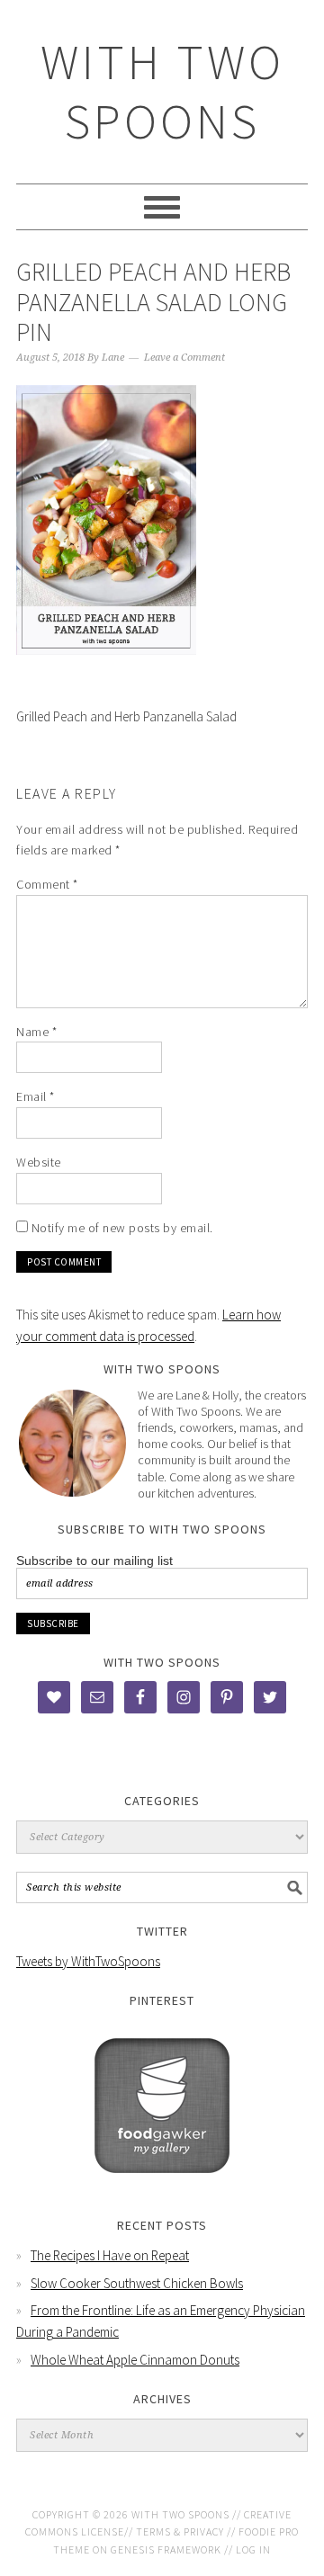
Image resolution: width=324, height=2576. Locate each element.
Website (39, 1162)
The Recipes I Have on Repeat (110, 2255)
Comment (47, 884)
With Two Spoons (162, 91)
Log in (253, 2549)
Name (36, 1032)
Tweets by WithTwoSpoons (88, 1961)
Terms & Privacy (180, 2531)
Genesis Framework (166, 2549)
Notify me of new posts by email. (122, 1228)
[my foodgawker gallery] (162, 2186)
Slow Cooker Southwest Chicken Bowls (137, 2283)
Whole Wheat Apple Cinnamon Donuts (135, 2360)
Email (36, 1096)
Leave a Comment (184, 358)
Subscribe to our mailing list (94, 1561)
